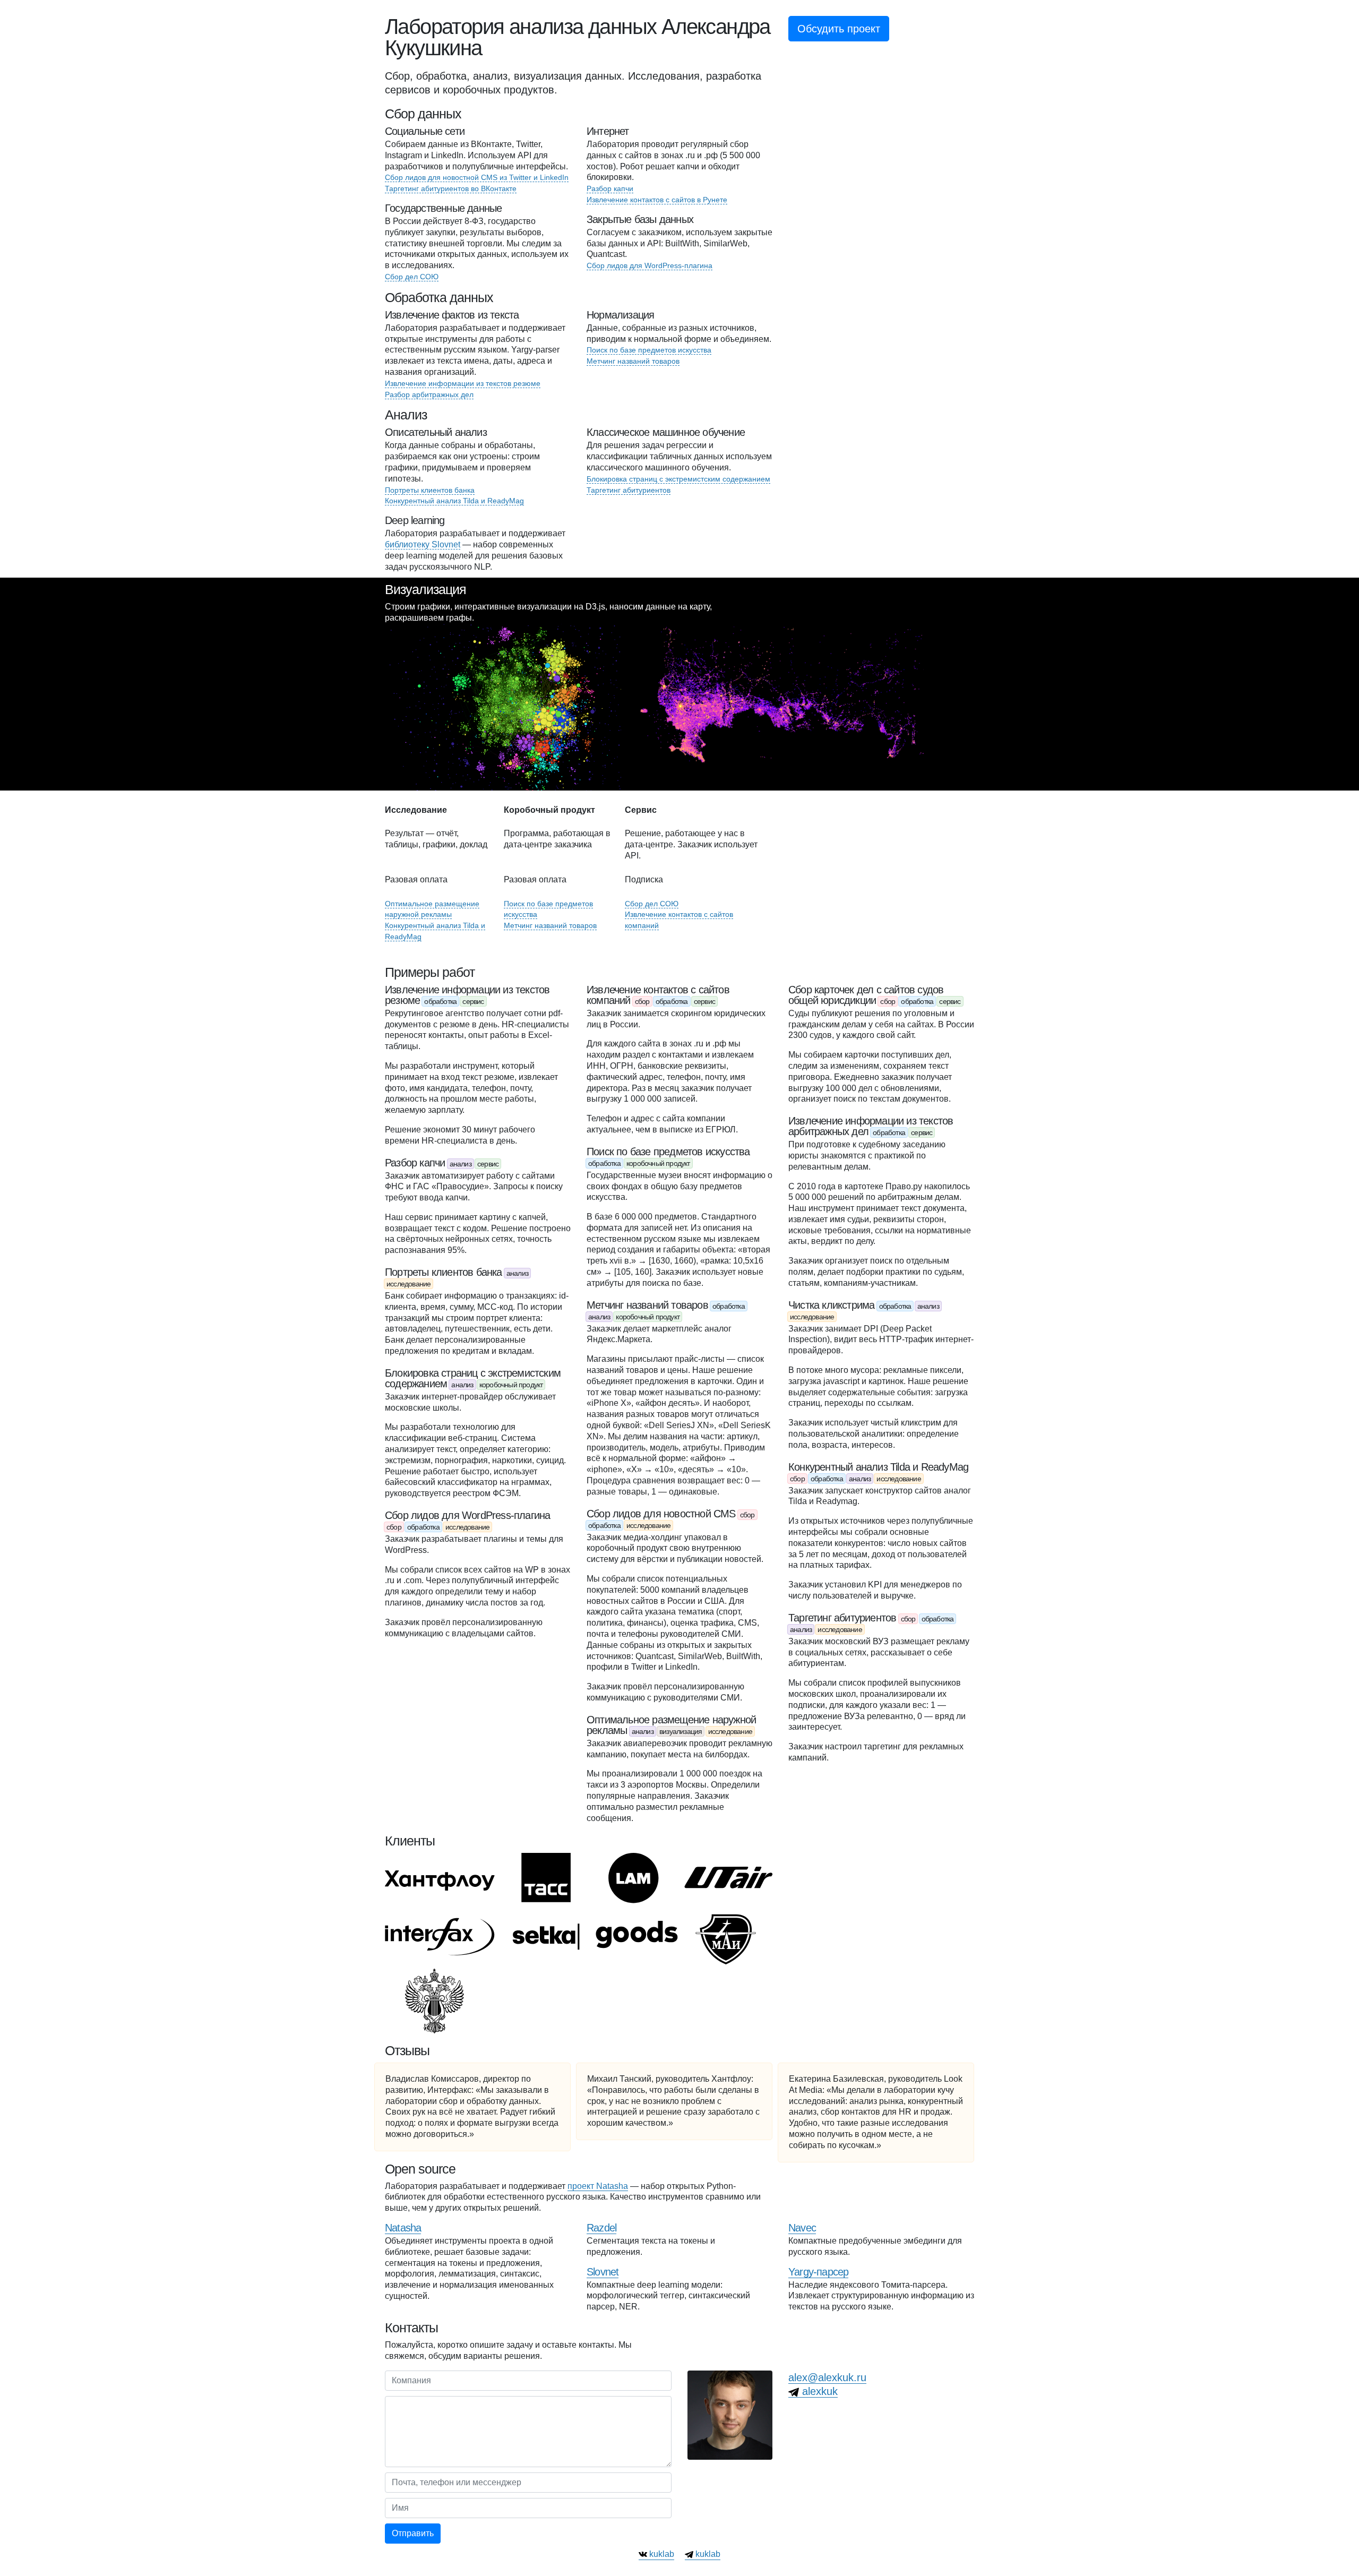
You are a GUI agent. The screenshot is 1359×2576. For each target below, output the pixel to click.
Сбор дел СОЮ (412, 277)
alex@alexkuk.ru (827, 2377)
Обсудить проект (839, 29)
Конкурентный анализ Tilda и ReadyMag (454, 501)
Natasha (403, 2228)
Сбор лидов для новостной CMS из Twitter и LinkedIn (477, 177)
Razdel (601, 2228)
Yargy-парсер (818, 2272)
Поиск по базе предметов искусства (649, 350)
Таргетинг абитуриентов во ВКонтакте (451, 188)
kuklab (661, 2554)
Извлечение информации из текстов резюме (463, 383)
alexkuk (818, 2391)
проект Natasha (598, 2186)
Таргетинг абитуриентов (629, 490)
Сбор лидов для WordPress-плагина (650, 265)
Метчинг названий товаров (633, 361)
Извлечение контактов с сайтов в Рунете (657, 200)
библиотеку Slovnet (423, 544)
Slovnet (603, 2272)
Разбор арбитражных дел (429, 394)
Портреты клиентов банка (430, 490)
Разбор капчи (610, 188)
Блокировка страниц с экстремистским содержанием (678, 479)
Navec (802, 2228)
